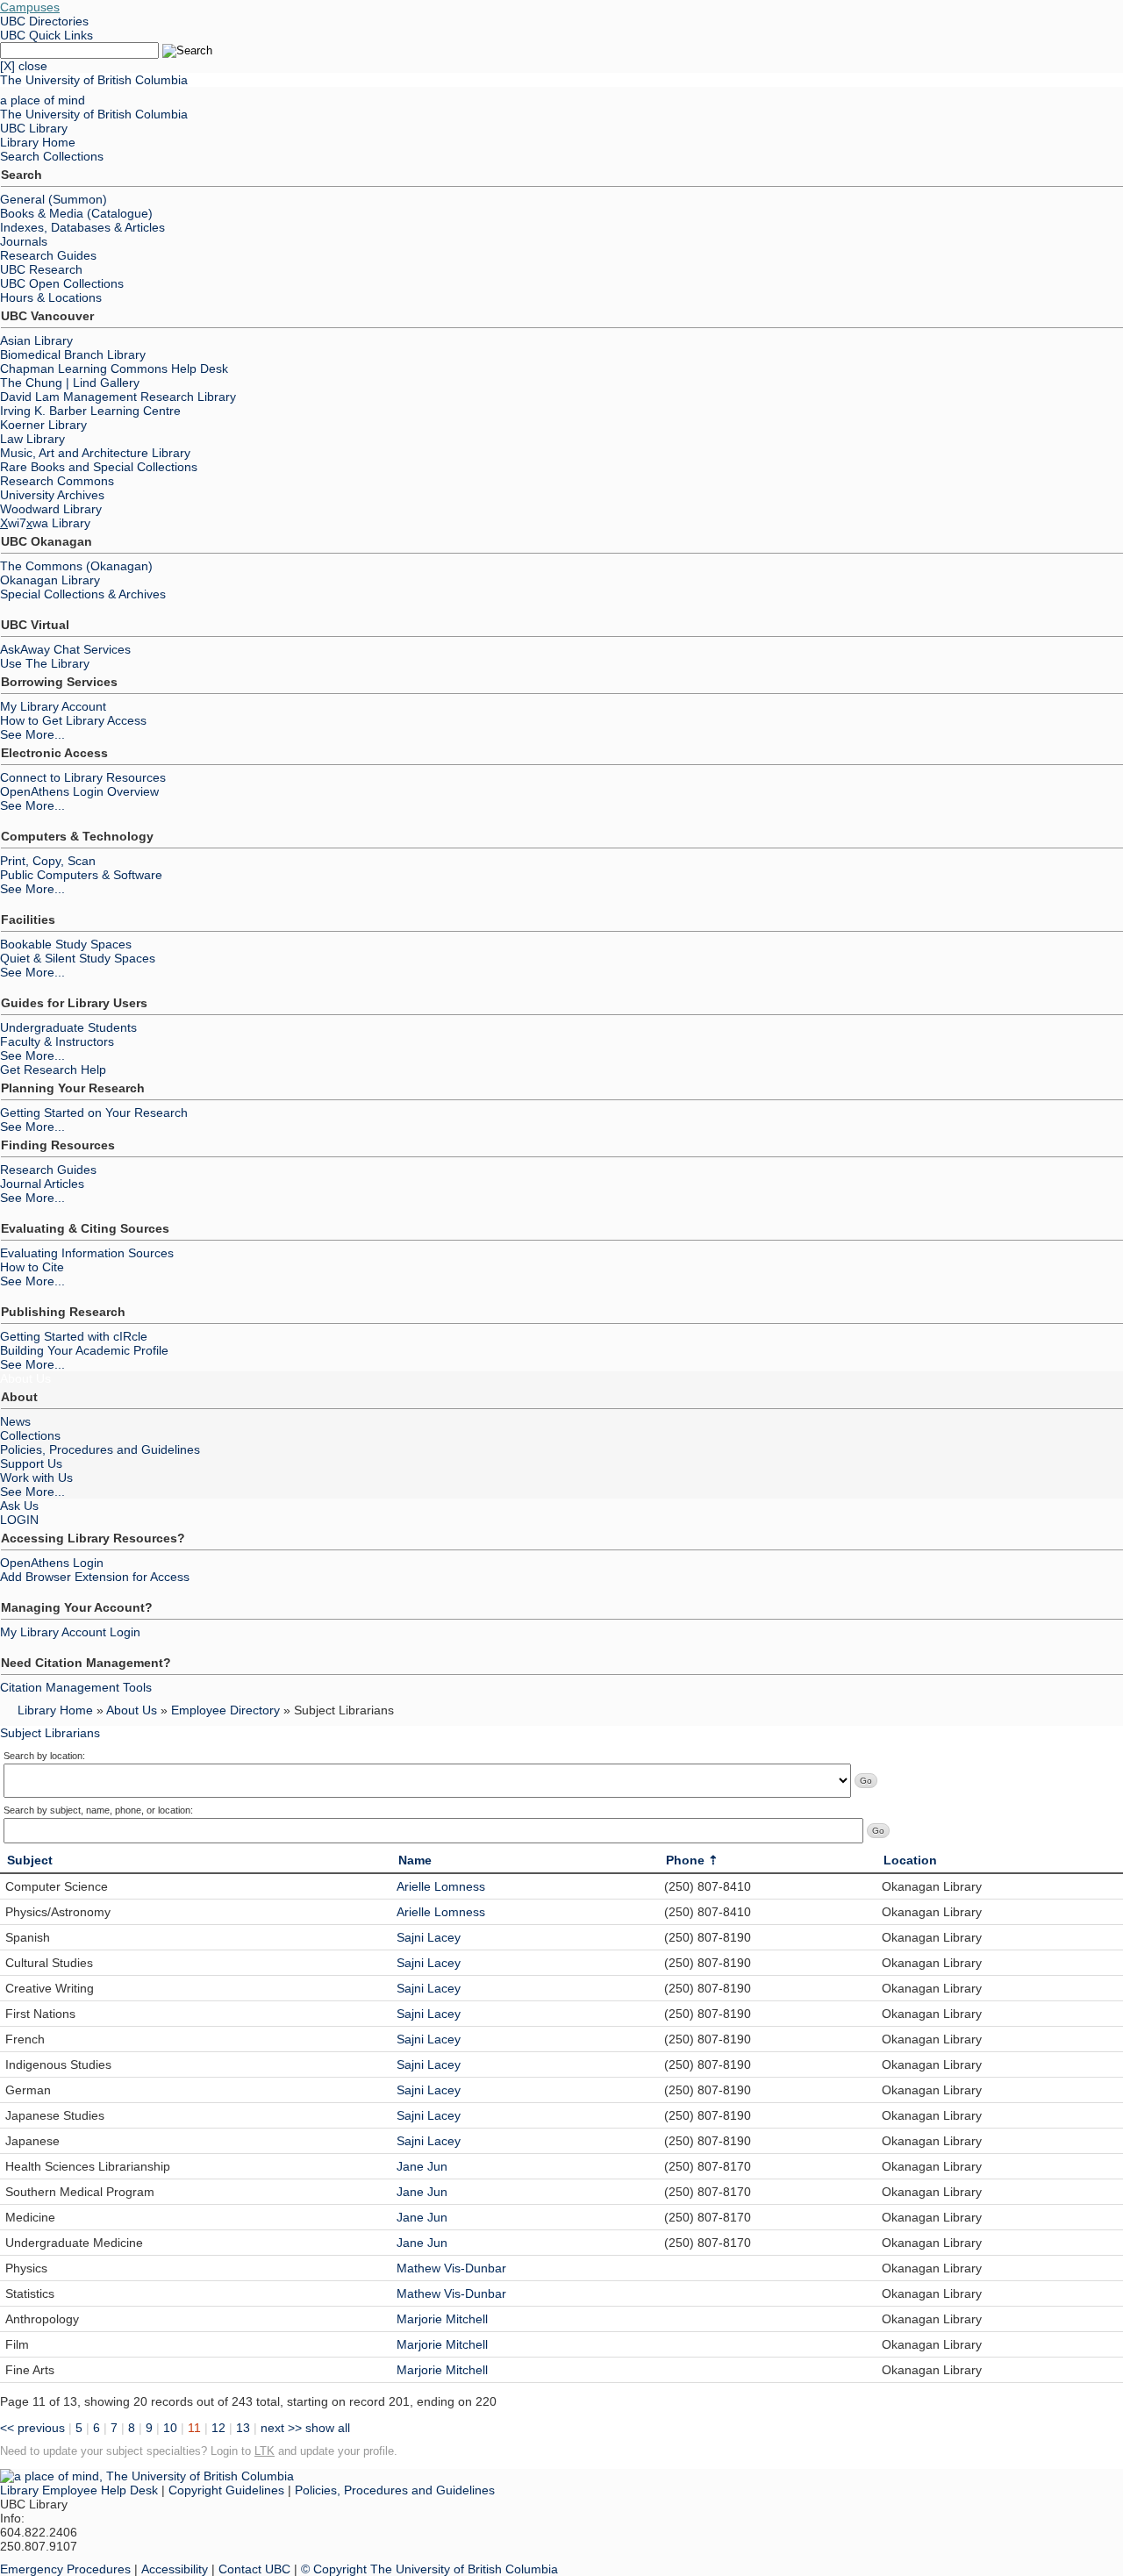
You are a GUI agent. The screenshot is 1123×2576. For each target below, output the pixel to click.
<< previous (32, 2428)
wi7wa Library (45, 523)
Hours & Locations (51, 297)
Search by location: (44, 1756)
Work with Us (36, 1478)
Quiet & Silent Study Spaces (78, 958)
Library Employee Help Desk (79, 2490)
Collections (30, 1435)
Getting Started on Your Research (94, 1113)
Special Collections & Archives (83, 594)
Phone (685, 1860)
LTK (265, 2451)
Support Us (31, 1463)
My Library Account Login (70, 1632)
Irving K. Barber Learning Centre (90, 411)
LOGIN (19, 1520)
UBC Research (41, 269)
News (15, 1421)
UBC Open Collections (62, 283)
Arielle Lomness (441, 1886)
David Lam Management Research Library (118, 397)
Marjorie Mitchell (442, 2319)
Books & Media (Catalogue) (76, 213)
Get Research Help (53, 1070)
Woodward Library (51, 509)
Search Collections (52, 156)
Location (910, 1860)
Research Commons (57, 481)
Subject (30, 1860)
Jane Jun (422, 2166)
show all (328, 2428)
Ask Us (19, 1506)
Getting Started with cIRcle (74, 1336)
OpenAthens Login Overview (79, 791)
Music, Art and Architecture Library (95, 453)
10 (170, 2428)
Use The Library (45, 663)
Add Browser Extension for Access (95, 1577)
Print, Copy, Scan (48, 861)
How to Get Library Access (73, 720)
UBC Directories (44, 21)
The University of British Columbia (94, 80)
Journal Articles (42, 1184)
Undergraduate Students (68, 1027)
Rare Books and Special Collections (99, 467)
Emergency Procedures (65, 2569)
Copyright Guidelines (226, 2490)
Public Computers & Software (81, 875)
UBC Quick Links (46, 35)
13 (243, 2428)
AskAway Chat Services (65, 649)
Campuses (30, 7)
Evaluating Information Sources (87, 1253)
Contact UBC (254, 2569)
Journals (24, 241)
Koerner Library (43, 425)
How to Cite (32, 1267)
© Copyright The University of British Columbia (429, 2569)
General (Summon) (54, 199)
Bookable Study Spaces (66, 944)
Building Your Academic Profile (84, 1350)
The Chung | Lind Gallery (70, 383)
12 (218, 2428)
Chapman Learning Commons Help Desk (114, 369)
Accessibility (175, 2569)
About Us (25, 1378)
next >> (281, 2428)
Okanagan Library (50, 580)
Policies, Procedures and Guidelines (100, 1449)
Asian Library (36, 340)
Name (415, 1860)
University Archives (52, 495)
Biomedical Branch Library (73, 354)
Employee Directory (225, 1710)
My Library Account (53, 706)
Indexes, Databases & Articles (82, 227)
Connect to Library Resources (83, 777)
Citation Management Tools (76, 1687)
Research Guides (48, 255)
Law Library (32, 439)
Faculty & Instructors (57, 1041)
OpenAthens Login (52, 1563)
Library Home (38, 142)
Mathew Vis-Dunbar (451, 2268)
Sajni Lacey (429, 1937)
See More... (32, 734)
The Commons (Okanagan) (76, 566)
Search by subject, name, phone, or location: (98, 1810)
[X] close (24, 66)
